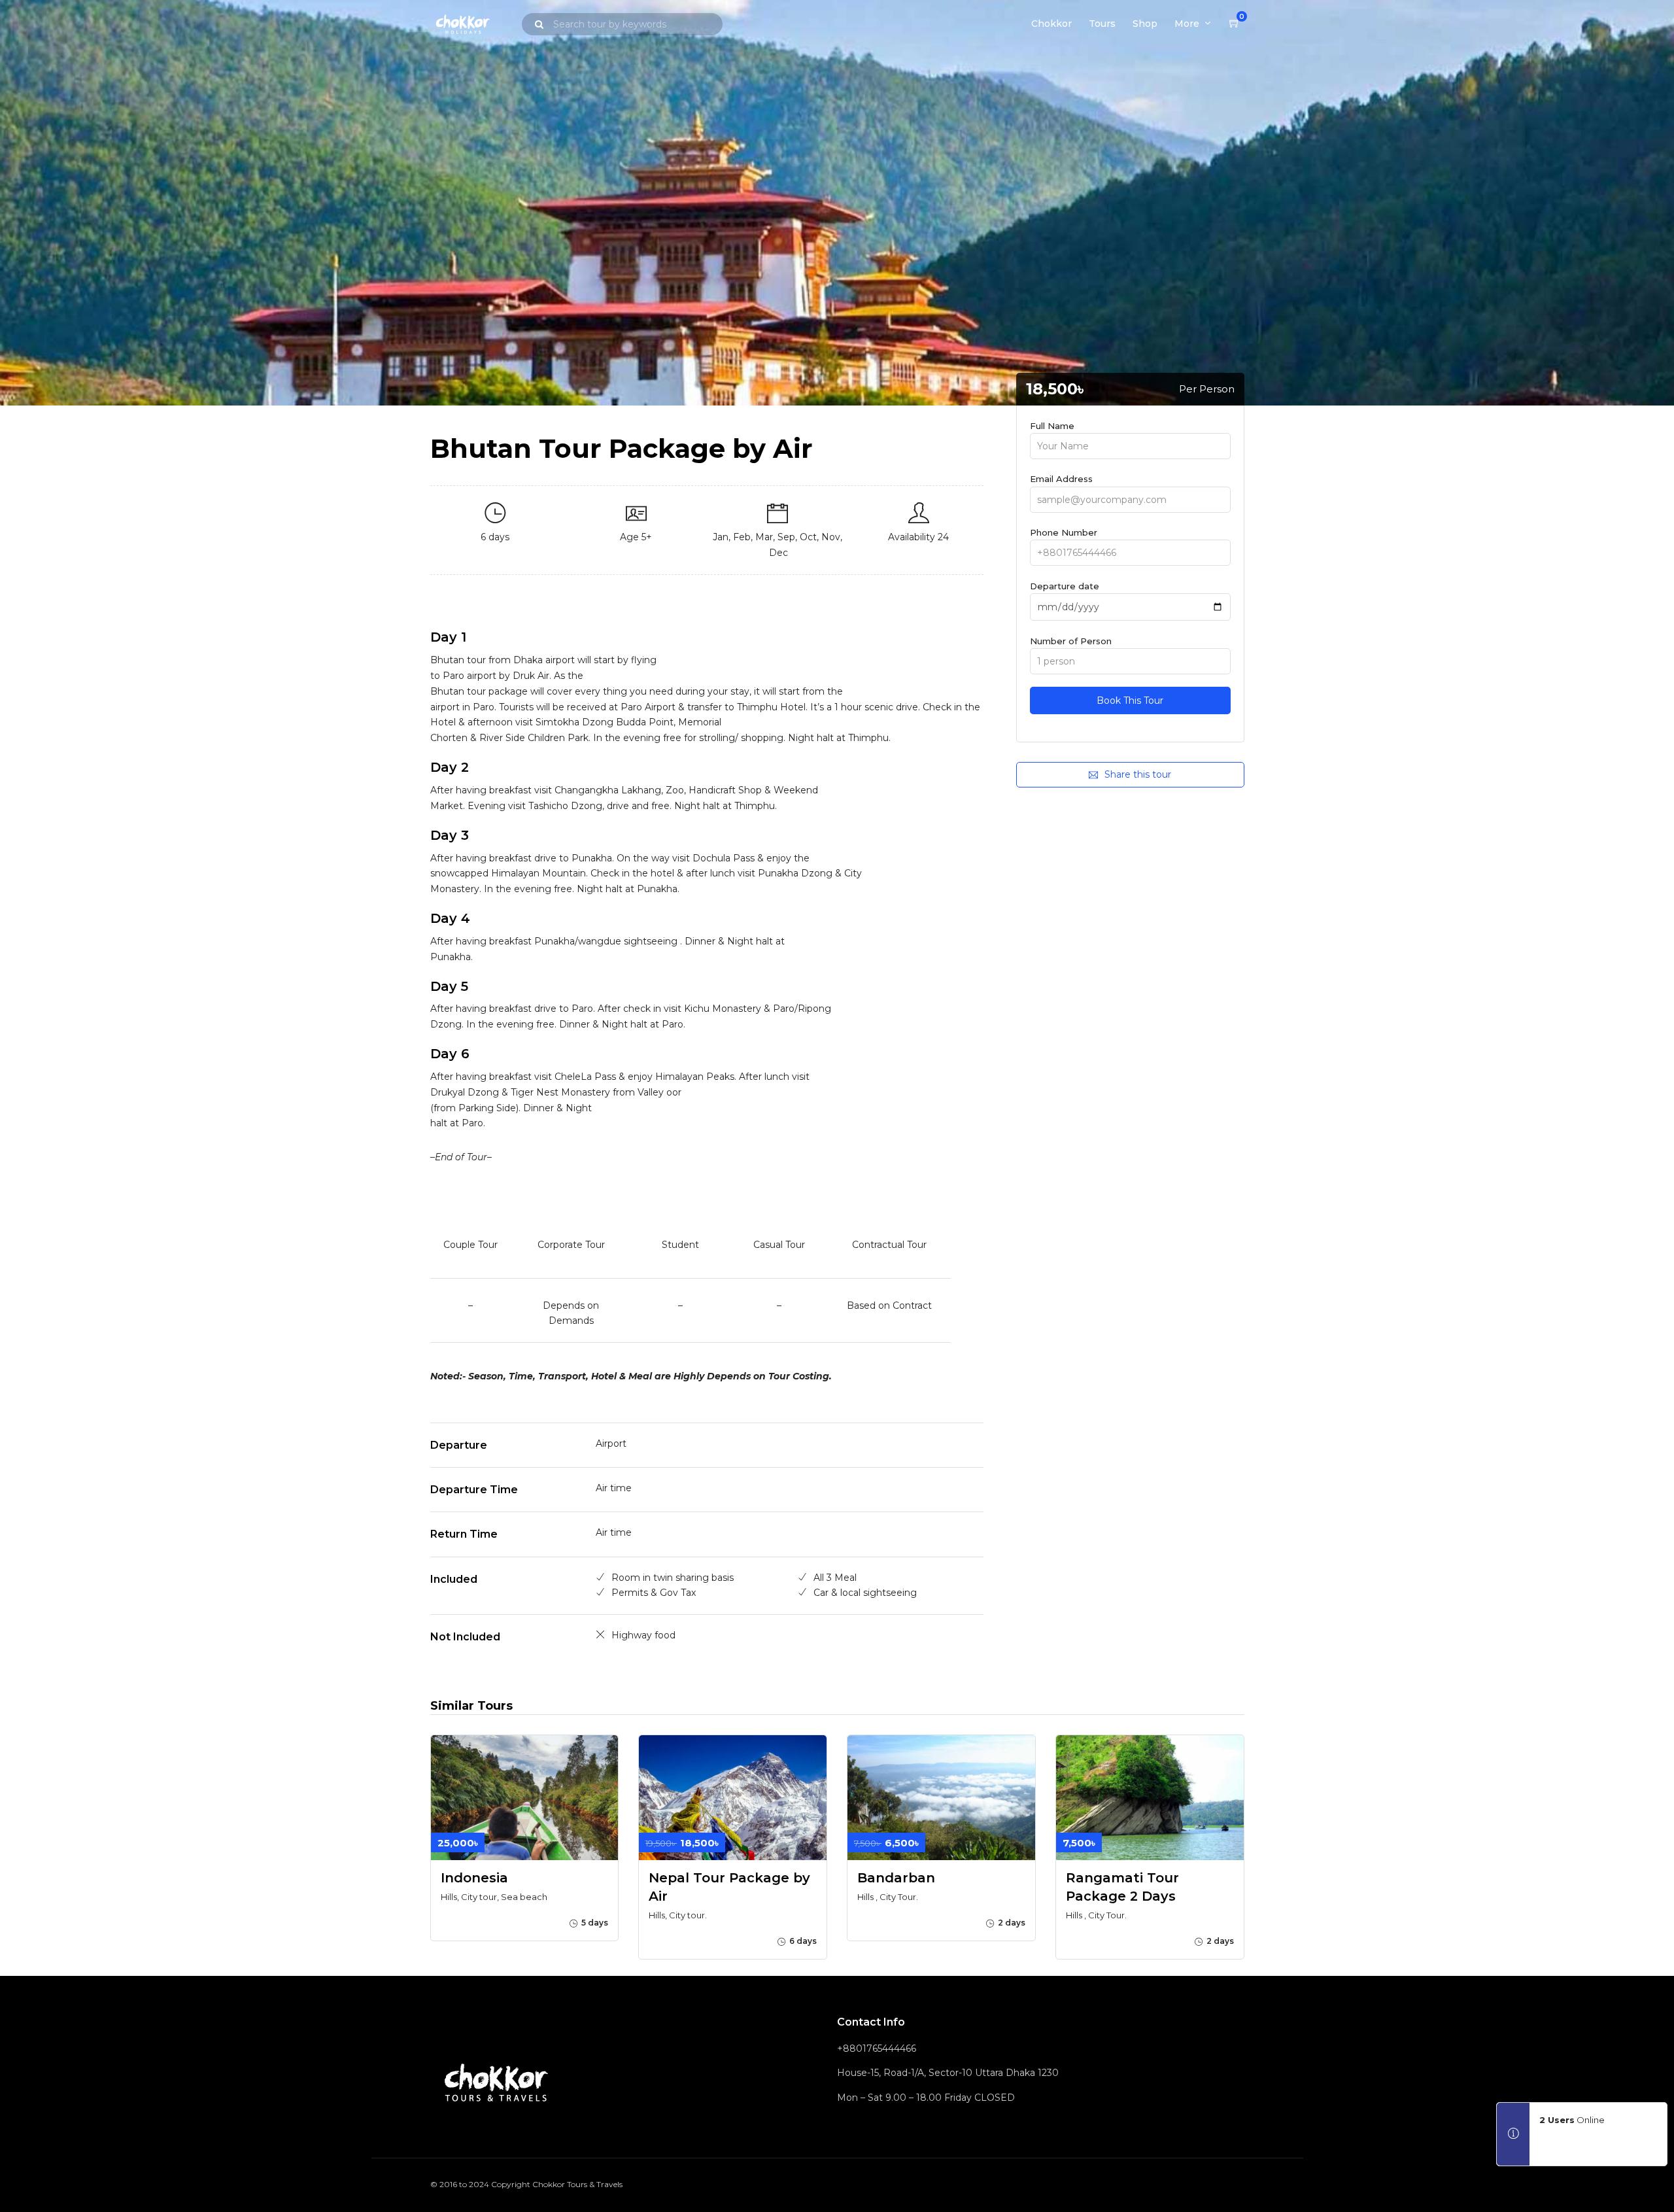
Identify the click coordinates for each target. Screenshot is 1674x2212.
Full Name (1052, 426)
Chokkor (1051, 24)
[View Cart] (1235, 24)
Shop (1145, 24)
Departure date (1065, 586)
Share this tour (1138, 774)
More (1187, 24)
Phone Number (1064, 532)
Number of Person (1071, 641)
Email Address (1061, 479)
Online (1572, 2120)
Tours (1102, 24)
